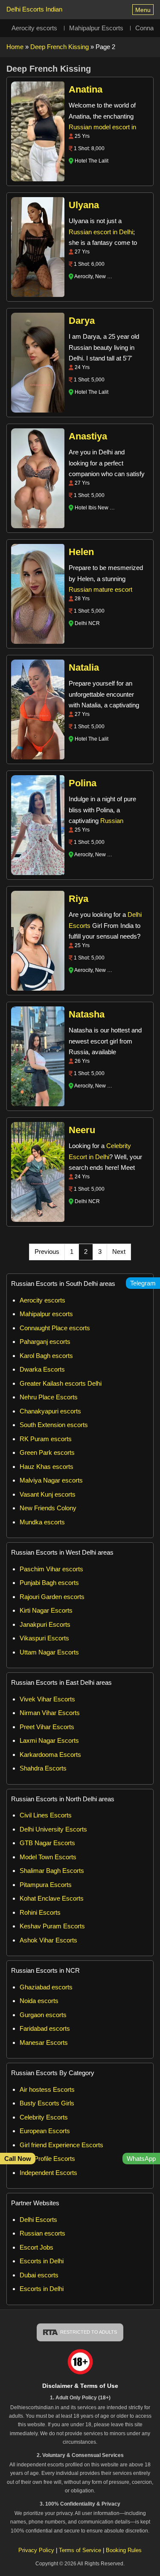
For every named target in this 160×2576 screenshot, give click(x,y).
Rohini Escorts (40, 1912)
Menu (143, 10)
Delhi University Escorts (53, 1829)
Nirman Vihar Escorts (50, 1713)
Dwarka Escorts (42, 1369)
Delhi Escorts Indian (34, 9)
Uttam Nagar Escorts (49, 1652)
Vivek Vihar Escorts (47, 1699)
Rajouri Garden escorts (52, 1597)
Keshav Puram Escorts (52, 1926)
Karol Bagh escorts (46, 1356)
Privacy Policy (36, 2550)
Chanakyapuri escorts (50, 1411)
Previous (47, 1252)
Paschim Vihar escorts (51, 1569)
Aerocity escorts (34, 28)
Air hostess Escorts (47, 2089)
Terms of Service (81, 2550)
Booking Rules (124, 2550)
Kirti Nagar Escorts (46, 1610)
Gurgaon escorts (43, 2015)
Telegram (143, 1283)
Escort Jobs (36, 2247)
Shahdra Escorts (43, 1768)
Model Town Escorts (48, 1857)
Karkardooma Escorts (50, 1755)
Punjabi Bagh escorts (49, 1583)
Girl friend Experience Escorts (61, 2145)
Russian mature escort (100, 589)
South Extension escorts (54, 1425)
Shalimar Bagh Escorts (52, 1871)
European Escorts (45, 2131)
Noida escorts (39, 2001)
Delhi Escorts (38, 2220)
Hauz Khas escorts (47, 1467)
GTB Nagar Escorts (47, 1843)
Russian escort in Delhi (101, 232)
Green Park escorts (47, 1452)
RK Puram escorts (46, 1439)
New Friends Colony (48, 1508)
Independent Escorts (48, 2173)
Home (15, 47)
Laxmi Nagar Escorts (49, 1740)
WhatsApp (141, 2159)
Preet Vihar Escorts (47, 1727)
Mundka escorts (42, 1522)
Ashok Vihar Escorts (48, 1940)
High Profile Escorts (47, 2159)
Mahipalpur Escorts (96, 28)
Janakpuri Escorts (45, 1624)
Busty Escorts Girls (47, 2103)
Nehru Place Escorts (49, 1397)
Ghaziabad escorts (46, 1987)
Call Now (18, 2159)
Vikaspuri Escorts (44, 1638)
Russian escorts (42, 2233)
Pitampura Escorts (46, 1885)
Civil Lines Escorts (46, 1815)
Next (119, 1252)
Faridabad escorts (45, 2028)
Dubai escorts (39, 2275)
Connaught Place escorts (55, 1328)
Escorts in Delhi (42, 2261)
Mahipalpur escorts (46, 1314)
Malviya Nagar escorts (51, 1480)
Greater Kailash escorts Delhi (61, 1383)
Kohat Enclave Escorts (52, 1898)
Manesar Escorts (44, 2042)
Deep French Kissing (60, 47)
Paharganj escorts (45, 1342)
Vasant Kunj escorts (48, 1494)
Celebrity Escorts (44, 2117)
